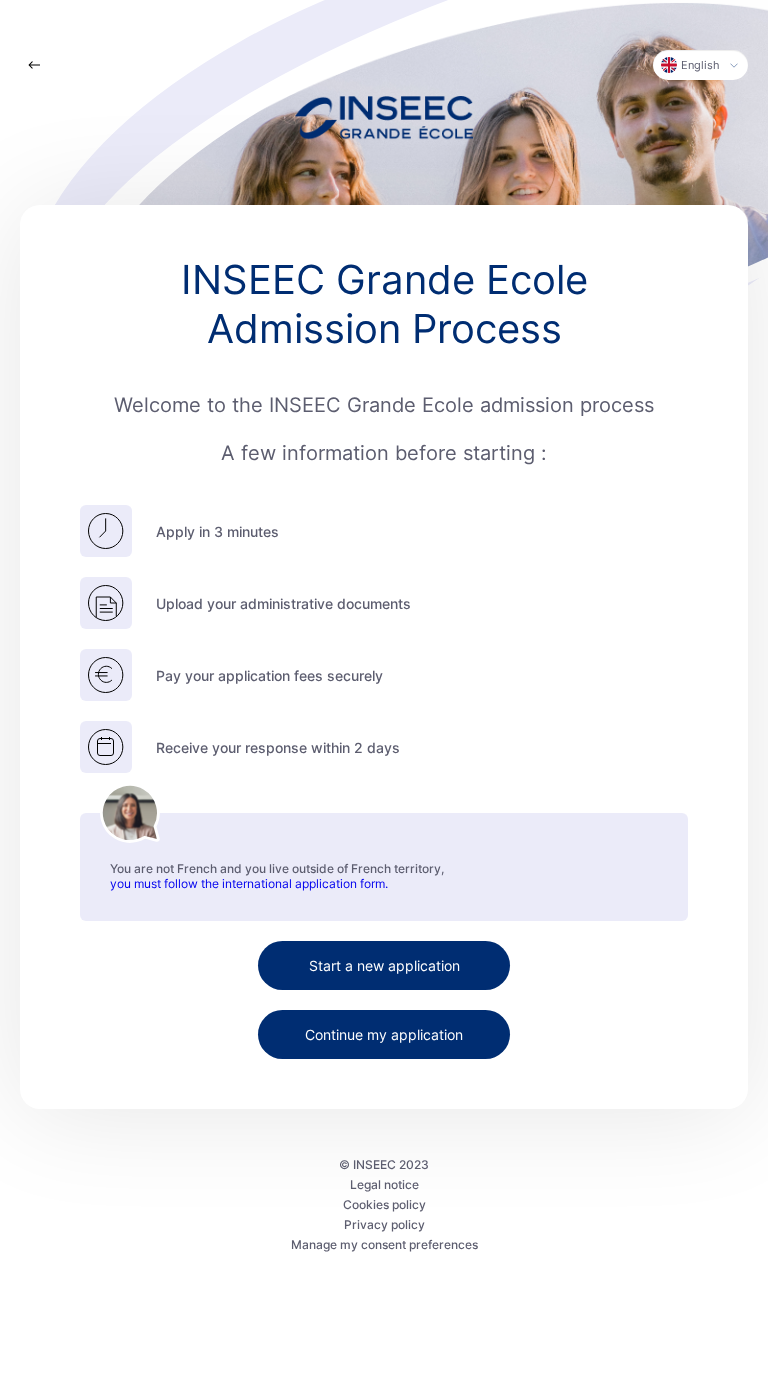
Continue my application (384, 1034)
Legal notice (384, 1184)
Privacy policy (384, 1224)
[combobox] (700, 65)
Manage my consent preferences (384, 1244)
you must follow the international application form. (249, 883)
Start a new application (384, 965)
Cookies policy (384, 1204)
